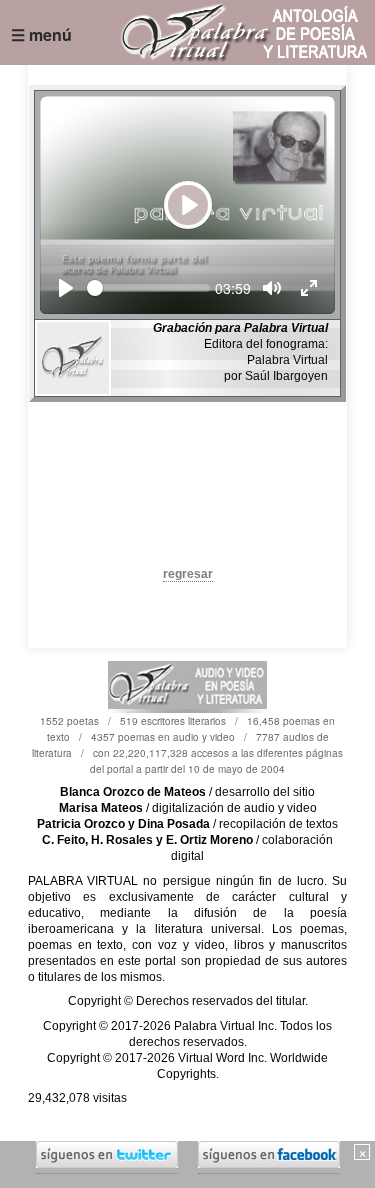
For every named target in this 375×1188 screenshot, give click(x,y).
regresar (188, 574)
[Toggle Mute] (272, 288)
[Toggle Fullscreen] (309, 288)
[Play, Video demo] (66, 288)
